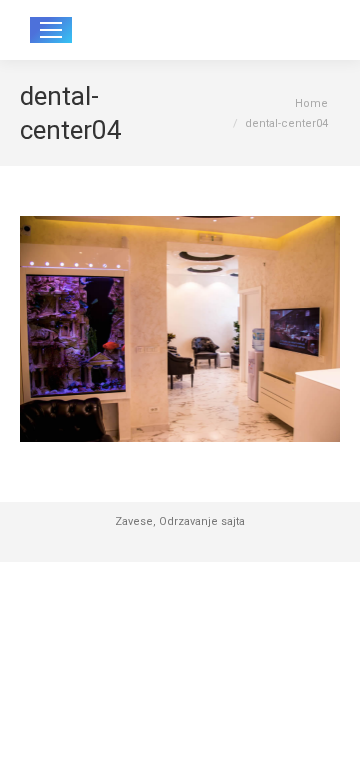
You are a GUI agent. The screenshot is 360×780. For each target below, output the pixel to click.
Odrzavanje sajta (202, 521)
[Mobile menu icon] (51, 30)
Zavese (134, 521)
